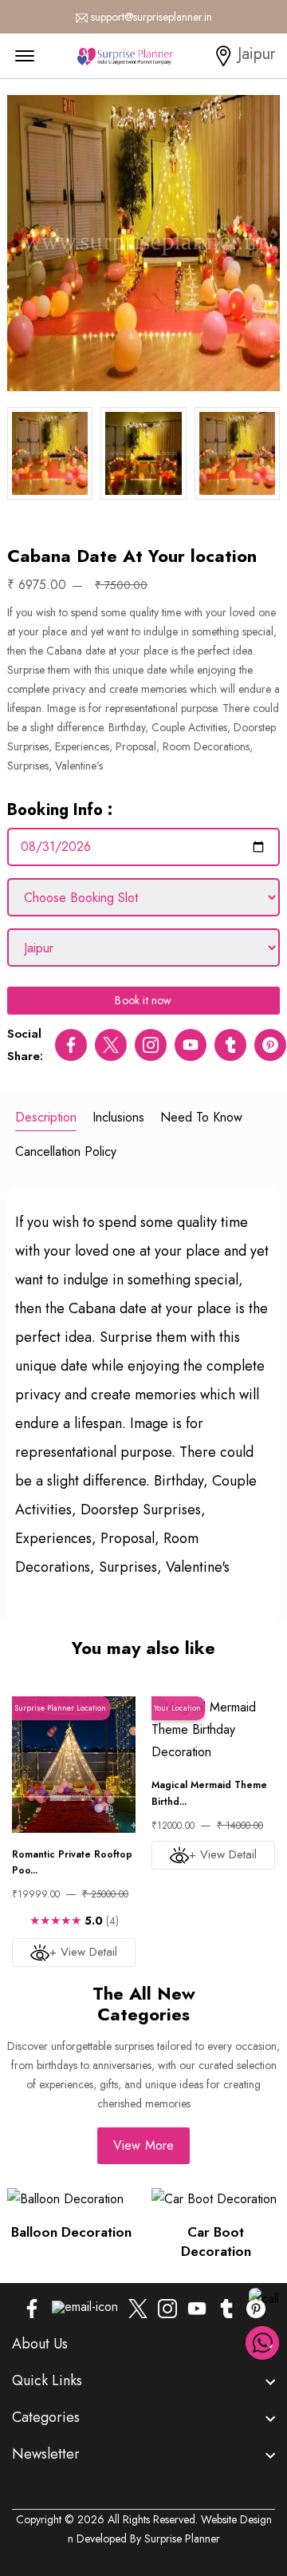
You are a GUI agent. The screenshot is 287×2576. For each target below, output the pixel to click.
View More (144, 2145)
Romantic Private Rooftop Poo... (72, 1862)
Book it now (143, 1000)
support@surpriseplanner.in (151, 17)
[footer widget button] (143, 2344)
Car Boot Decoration (216, 2242)
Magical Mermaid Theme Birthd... (209, 1793)
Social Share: (25, 1045)
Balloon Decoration (71, 2232)
